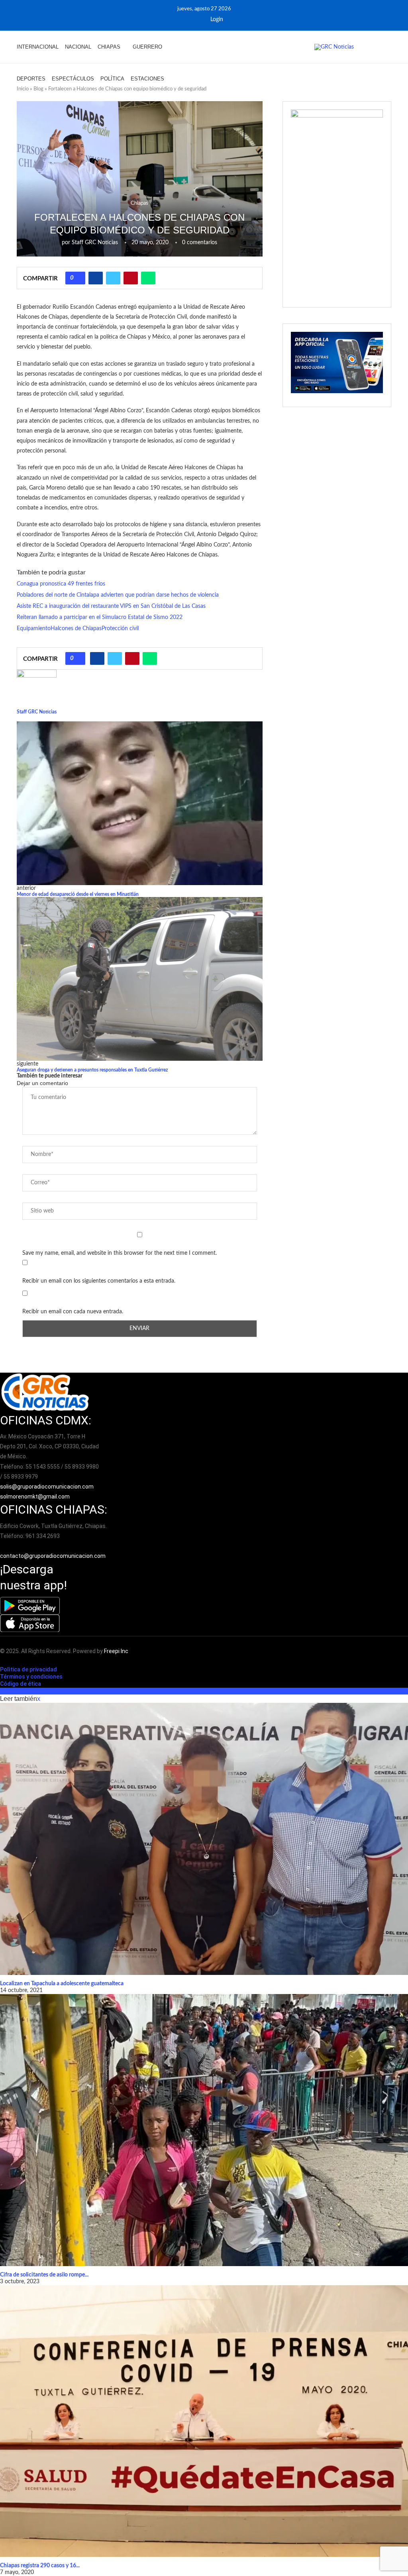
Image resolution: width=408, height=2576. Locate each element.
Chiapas (109, 47)
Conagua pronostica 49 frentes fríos (61, 584)
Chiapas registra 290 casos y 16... (40, 2566)
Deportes (31, 79)
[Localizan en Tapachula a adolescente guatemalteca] (204, 1839)
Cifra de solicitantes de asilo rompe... (44, 2275)
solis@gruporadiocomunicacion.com (47, 1487)
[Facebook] (187, 20)
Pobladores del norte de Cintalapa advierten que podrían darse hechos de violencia (118, 595)
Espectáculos (73, 79)
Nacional (78, 47)
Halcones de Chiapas (76, 629)
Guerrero (147, 47)
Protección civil (120, 629)
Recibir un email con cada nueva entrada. (73, 1312)
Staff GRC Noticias (95, 243)
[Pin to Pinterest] (131, 278)
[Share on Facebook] (96, 278)
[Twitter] (198, 20)
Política (112, 79)
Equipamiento (34, 629)
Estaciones (147, 79)
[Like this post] (78, 278)
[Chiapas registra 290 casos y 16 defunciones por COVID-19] (204, 2421)
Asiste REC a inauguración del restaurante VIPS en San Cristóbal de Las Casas (111, 606)
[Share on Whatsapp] (148, 278)
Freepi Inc (116, 1651)
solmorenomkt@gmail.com (35, 1497)
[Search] (387, 63)
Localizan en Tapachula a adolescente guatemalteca (62, 1984)
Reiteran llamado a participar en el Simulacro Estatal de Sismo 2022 (100, 617)
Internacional (38, 47)
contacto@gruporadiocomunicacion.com (53, 1556)
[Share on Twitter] (113, 278)
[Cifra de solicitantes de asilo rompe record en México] (204, 2130)
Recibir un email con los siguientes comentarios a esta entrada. (99, 1281)
